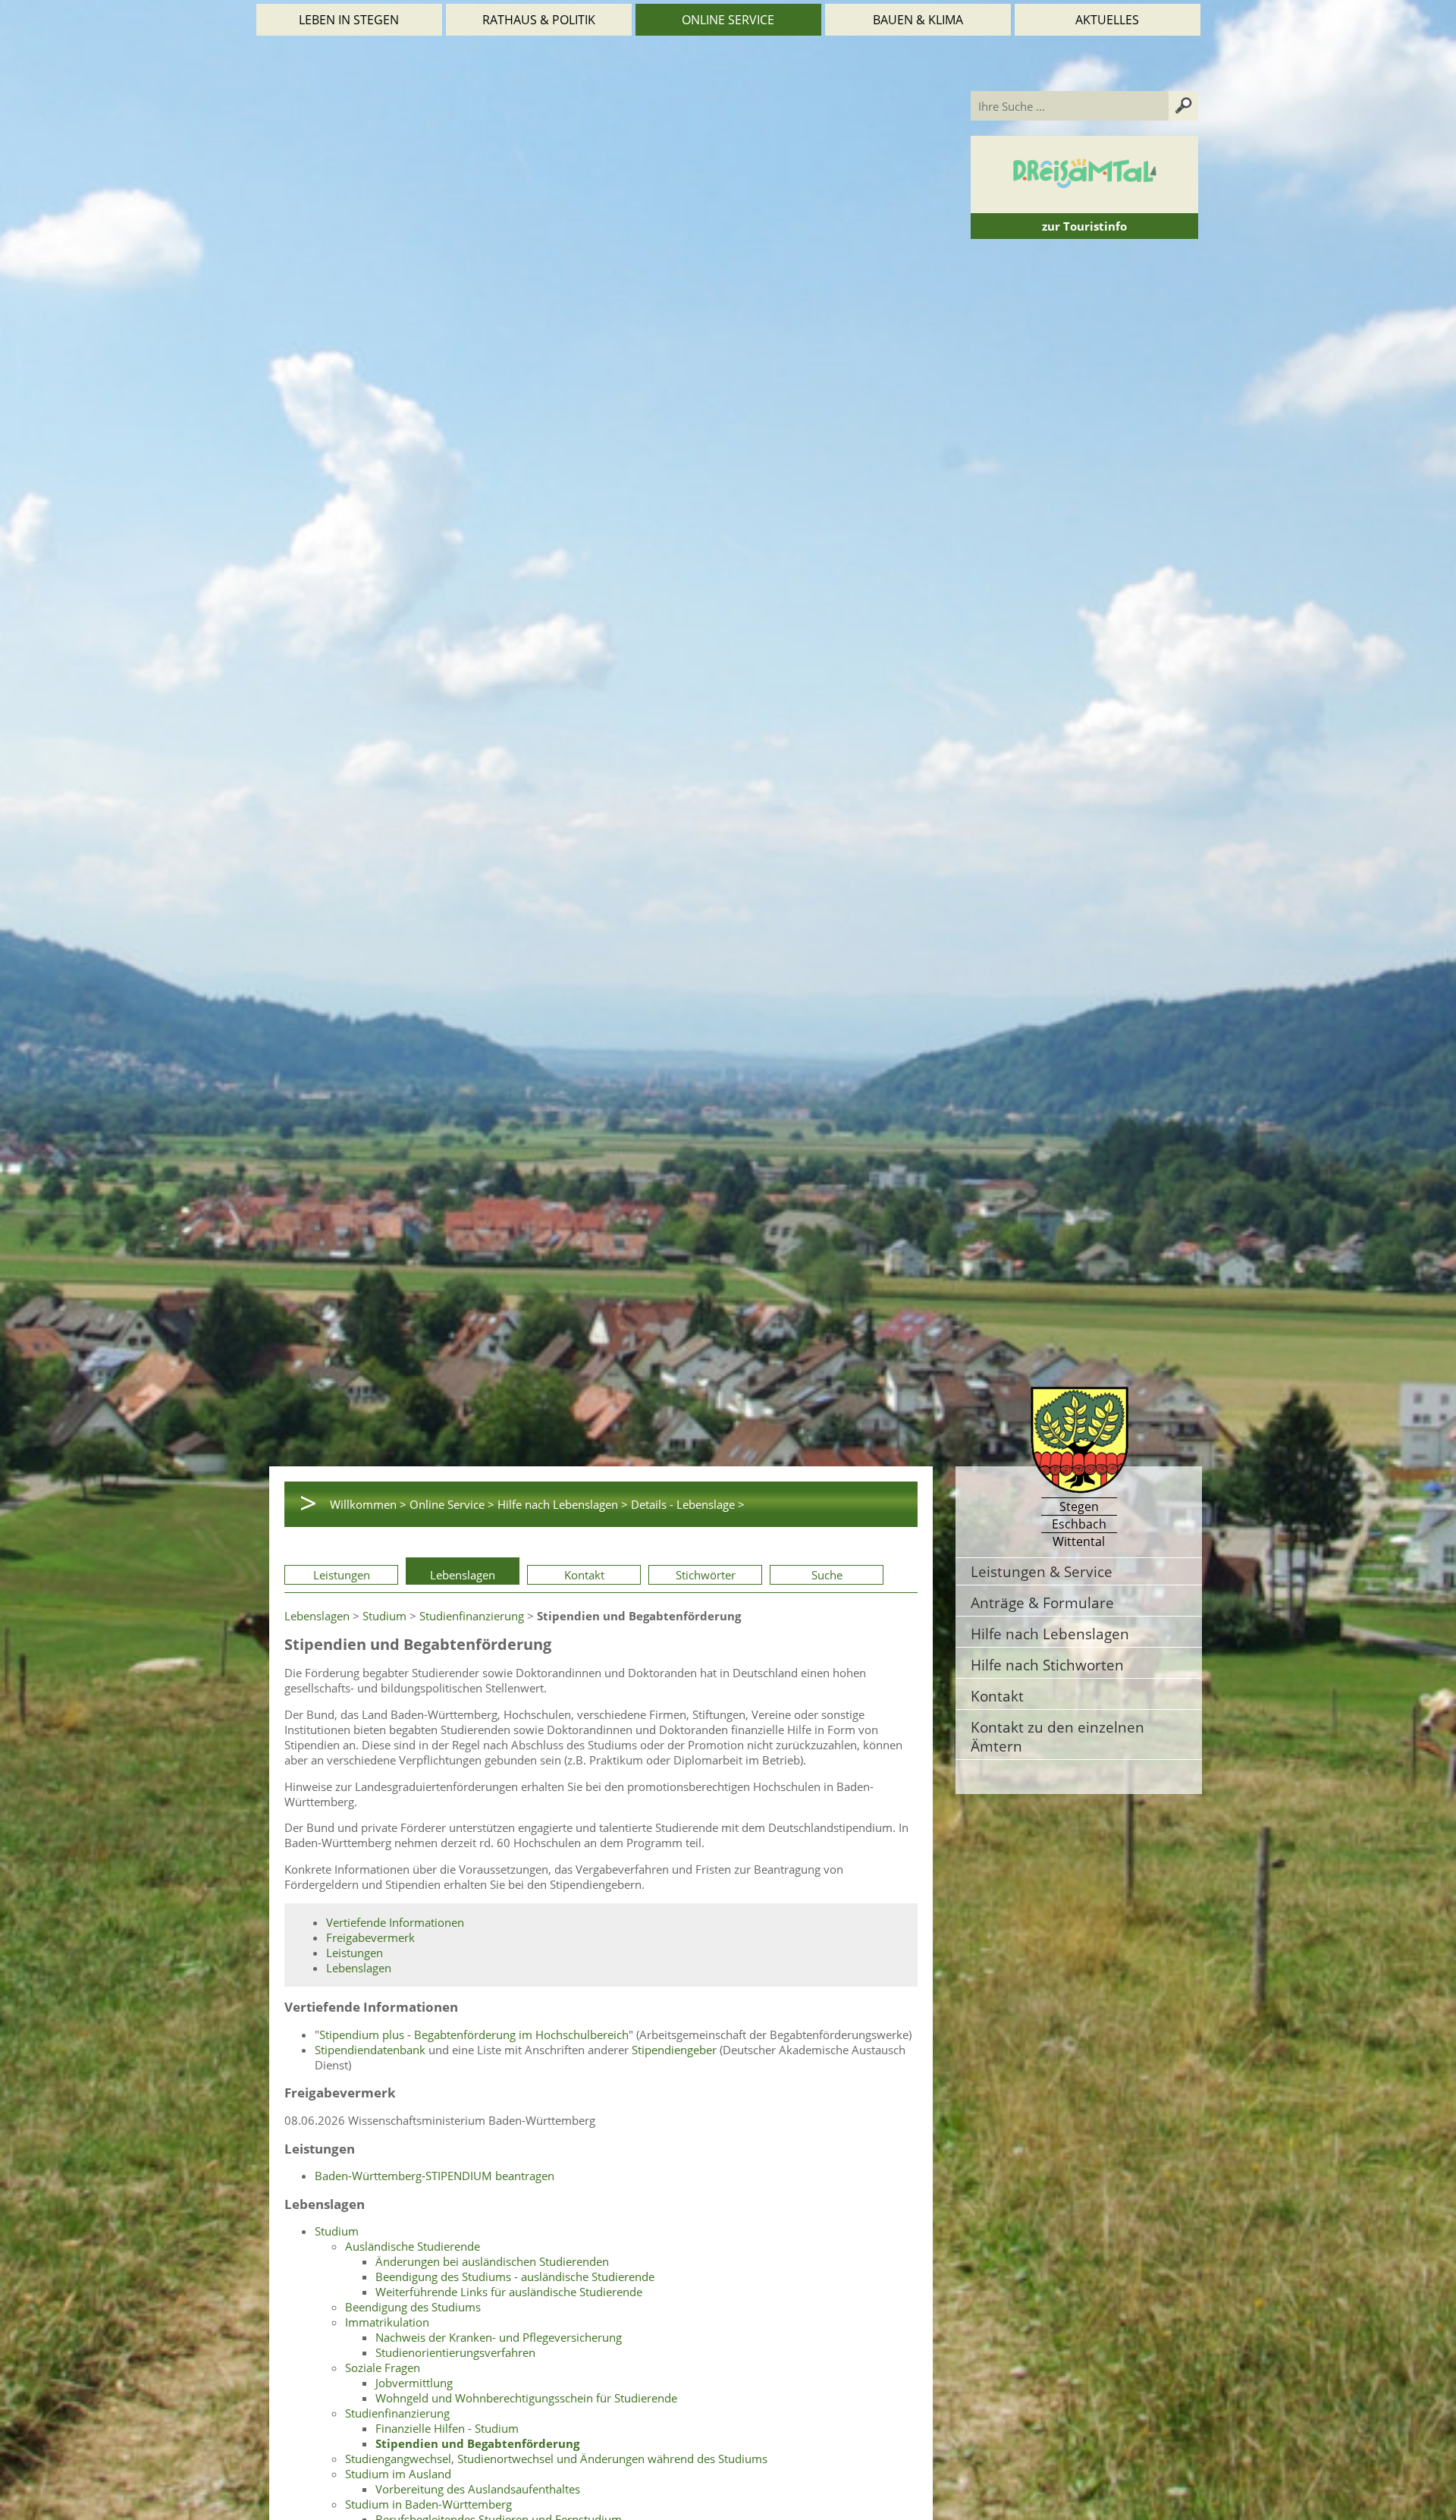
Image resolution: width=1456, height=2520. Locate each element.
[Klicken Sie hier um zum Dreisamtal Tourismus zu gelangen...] (1084, 206)
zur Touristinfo (1084, 226)
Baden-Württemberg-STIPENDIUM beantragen (435, 2176)
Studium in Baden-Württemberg (428, 2504)
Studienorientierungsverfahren (455, 2352)
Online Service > (452, 1504)
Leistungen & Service (1042, 1571)
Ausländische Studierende (413, 2246)
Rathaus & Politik (539, 20)
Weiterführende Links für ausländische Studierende (509, 2292)
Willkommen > (368, 1504)
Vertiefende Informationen (395, 1922)
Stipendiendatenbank (370, 2050)
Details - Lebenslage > (688, 1504)
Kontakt (584, 1575)
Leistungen (342, 1575)
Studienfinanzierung (472, 1616)
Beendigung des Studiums (413, 2307)
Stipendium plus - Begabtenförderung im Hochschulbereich (474, 2035)
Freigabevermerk (370, 1937)
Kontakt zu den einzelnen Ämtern (1057, 1736)
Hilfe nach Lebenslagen (1050, 1634)
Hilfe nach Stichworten (1047, 1665)
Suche (827, 1575)
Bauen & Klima (918, 20)
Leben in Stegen (349, 20)
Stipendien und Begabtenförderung (477, 2443)
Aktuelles (1107, 20)
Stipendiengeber (674, 2050)
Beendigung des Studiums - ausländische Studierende (515, 2276)
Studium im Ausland (398, 2474)
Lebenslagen (463, 1575)
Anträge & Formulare (1042, 1602)
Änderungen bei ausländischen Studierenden (492, 2261)
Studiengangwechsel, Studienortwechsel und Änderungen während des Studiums (556, 2459)
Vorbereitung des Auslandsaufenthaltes (478, 2489)
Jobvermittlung (414, 2383)
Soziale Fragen (383, 2368)
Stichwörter (706, 1575)
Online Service (728, 20)
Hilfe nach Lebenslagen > (563, 1504)
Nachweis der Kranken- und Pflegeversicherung (499, 2337)
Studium (384, 1616)
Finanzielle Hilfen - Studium (447, 2428)
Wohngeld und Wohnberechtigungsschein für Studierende (526, 2398)
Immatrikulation (387, 2322)
